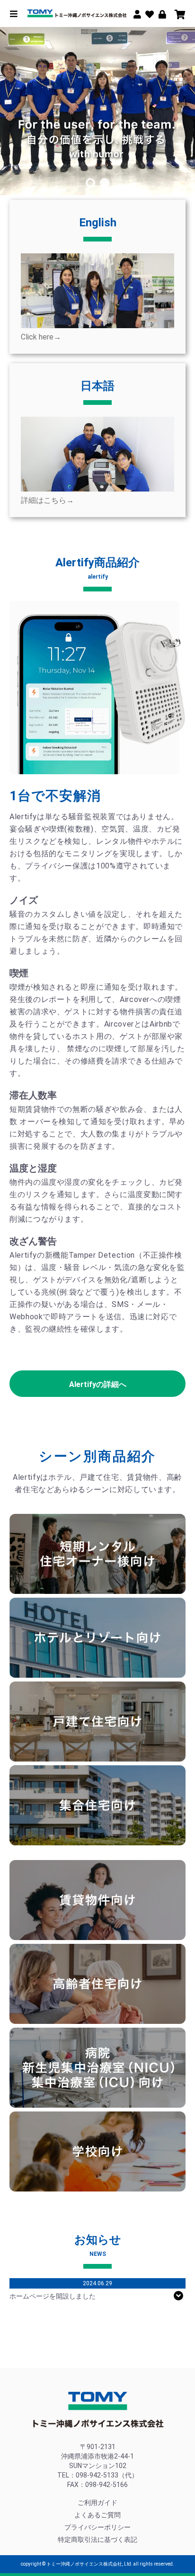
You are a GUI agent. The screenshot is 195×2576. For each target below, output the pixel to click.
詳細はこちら (47, 500)
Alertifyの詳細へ (98, 1384)
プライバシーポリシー (97, 2527)
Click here (41, 337)
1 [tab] (90, 183)
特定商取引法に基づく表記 (97, 2540)
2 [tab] (105, 183)
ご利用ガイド (97, 2503)
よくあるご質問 (97, 2515)
